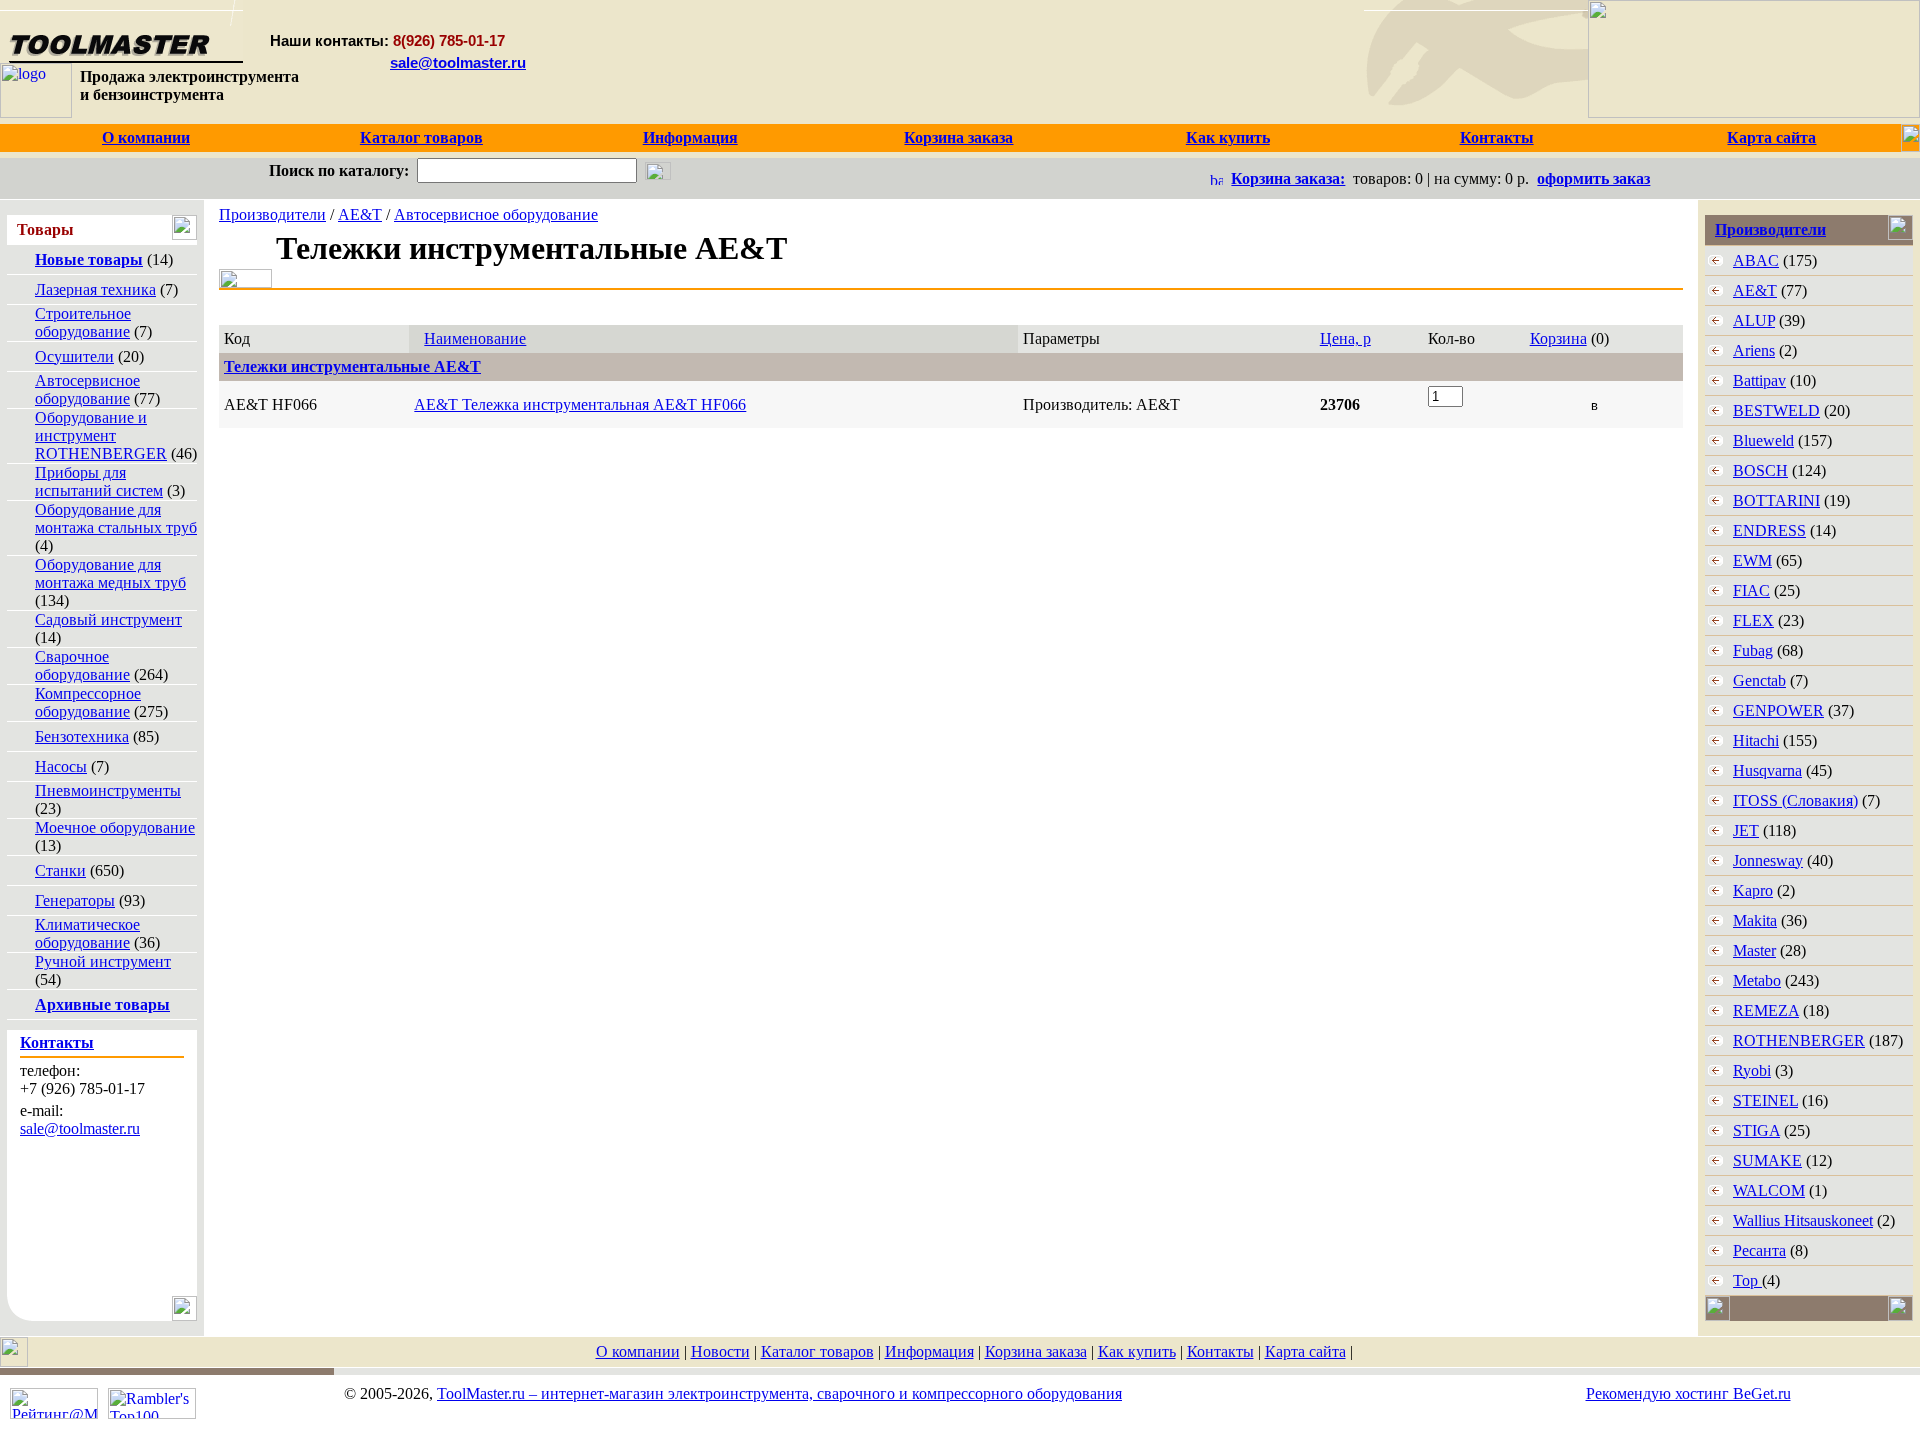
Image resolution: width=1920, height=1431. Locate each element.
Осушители (74, 356)
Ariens (1754, 350)
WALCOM (1769, 1190)
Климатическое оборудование (87, 933)
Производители (272, 214)
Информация (929, 1351)
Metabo (1757, 980)
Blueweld (1763, 440)
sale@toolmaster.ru (458, 62)
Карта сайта (1305, 1351)
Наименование (475, 338)
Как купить (1137, 1351)
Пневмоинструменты (108, 790)
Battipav (1759, 380)
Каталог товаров (817, 1351)
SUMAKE (1767, 1160)
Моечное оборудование (115, 827)
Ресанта (1759, 1250)
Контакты (1220, 1351)
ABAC (1756, 260)
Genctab (1759, 680)
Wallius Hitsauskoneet (1803, 1220)
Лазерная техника (95, 289)
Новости (720, 1351)
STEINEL (1765, 1100)
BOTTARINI (1776, 500)
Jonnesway (1768, 860)
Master (1754, 950)
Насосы (61, 766)
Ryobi (1752, 1070)
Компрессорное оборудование (88, 702)
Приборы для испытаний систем (99, 481)
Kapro (1753, 890)
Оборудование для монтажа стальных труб (116, 518)
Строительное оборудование (83, 322)
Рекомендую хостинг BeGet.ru (1688, 1393)
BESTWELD (1776, 410)
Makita (1755, 920)
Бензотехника (82, 736)
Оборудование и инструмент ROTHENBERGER (101, 435)
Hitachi (1756, 740)
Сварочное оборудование (82, 665)
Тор (1747, 1280)
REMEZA (1766, 1010)
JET (1746, 830)
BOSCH (1760, 470)
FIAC (1751, 590)
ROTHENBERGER (1799, 1040)
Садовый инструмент (108, 619)
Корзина (1558, 338)
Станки (60, 870)
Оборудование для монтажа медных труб (110, 573)
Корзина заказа (1036, 1351)
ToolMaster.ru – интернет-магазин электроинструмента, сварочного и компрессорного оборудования (779, 1393)
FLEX (1753, 620)
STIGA (1756, 1130)
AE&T (360, 214)
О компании (638, 1351)
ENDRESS (1769, 530)
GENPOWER (1778, 710)
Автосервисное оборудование (87, 389)
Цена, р (1345, 338)
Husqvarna (1767, 770)
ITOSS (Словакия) (1795, 800)
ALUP (1754, 320)
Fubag (1753, 650)
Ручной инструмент (103, 961)
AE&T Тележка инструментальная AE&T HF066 (580, 404)
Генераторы (75, 900)
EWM (1752, 560)
